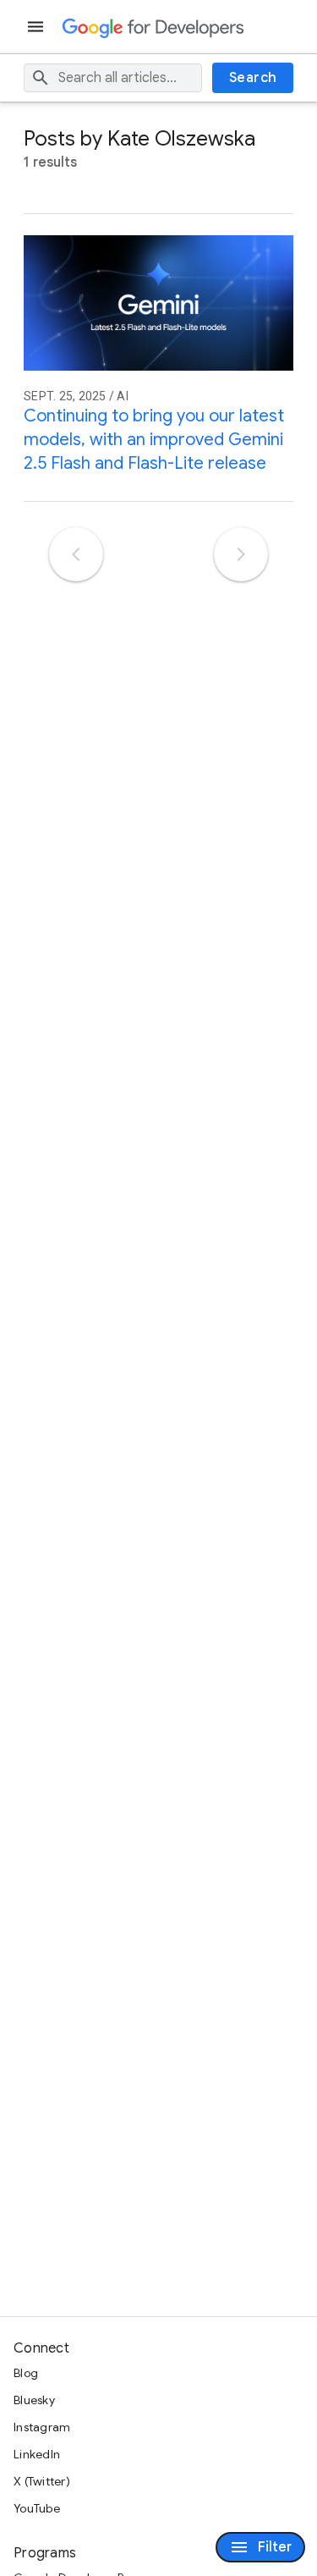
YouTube (37, 2508)
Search (253, 78)
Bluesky (34, 2400)
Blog (26, 2373)
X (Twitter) (42, 2481)
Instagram (42, 2427)
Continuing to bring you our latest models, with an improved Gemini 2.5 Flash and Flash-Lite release (154, 440)
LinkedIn (37, 2454)
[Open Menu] (37, 27)
